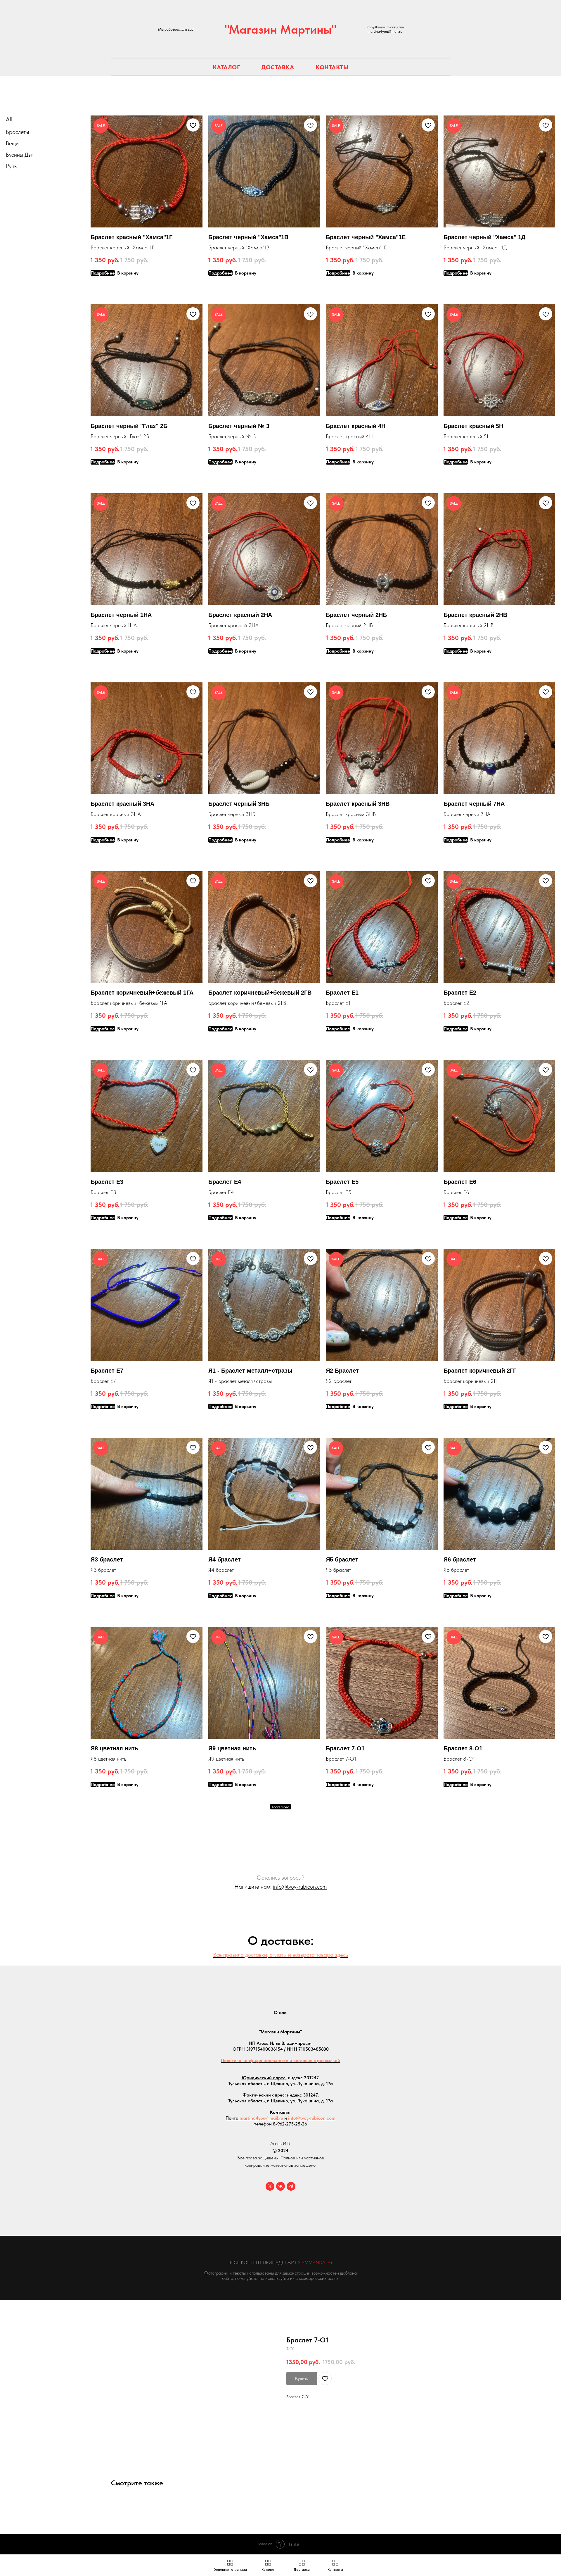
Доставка (278, 67)
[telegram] (291, 2186)
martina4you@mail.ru (261, 2118)
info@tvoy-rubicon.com (300, 1887)
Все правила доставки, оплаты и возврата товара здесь (280, 1955)
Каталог (226, 67)
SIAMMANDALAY (315, 2262)
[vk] (280, 2186)
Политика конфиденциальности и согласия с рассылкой (280, 2060)
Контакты (332, 67)
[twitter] (270, 2186)
